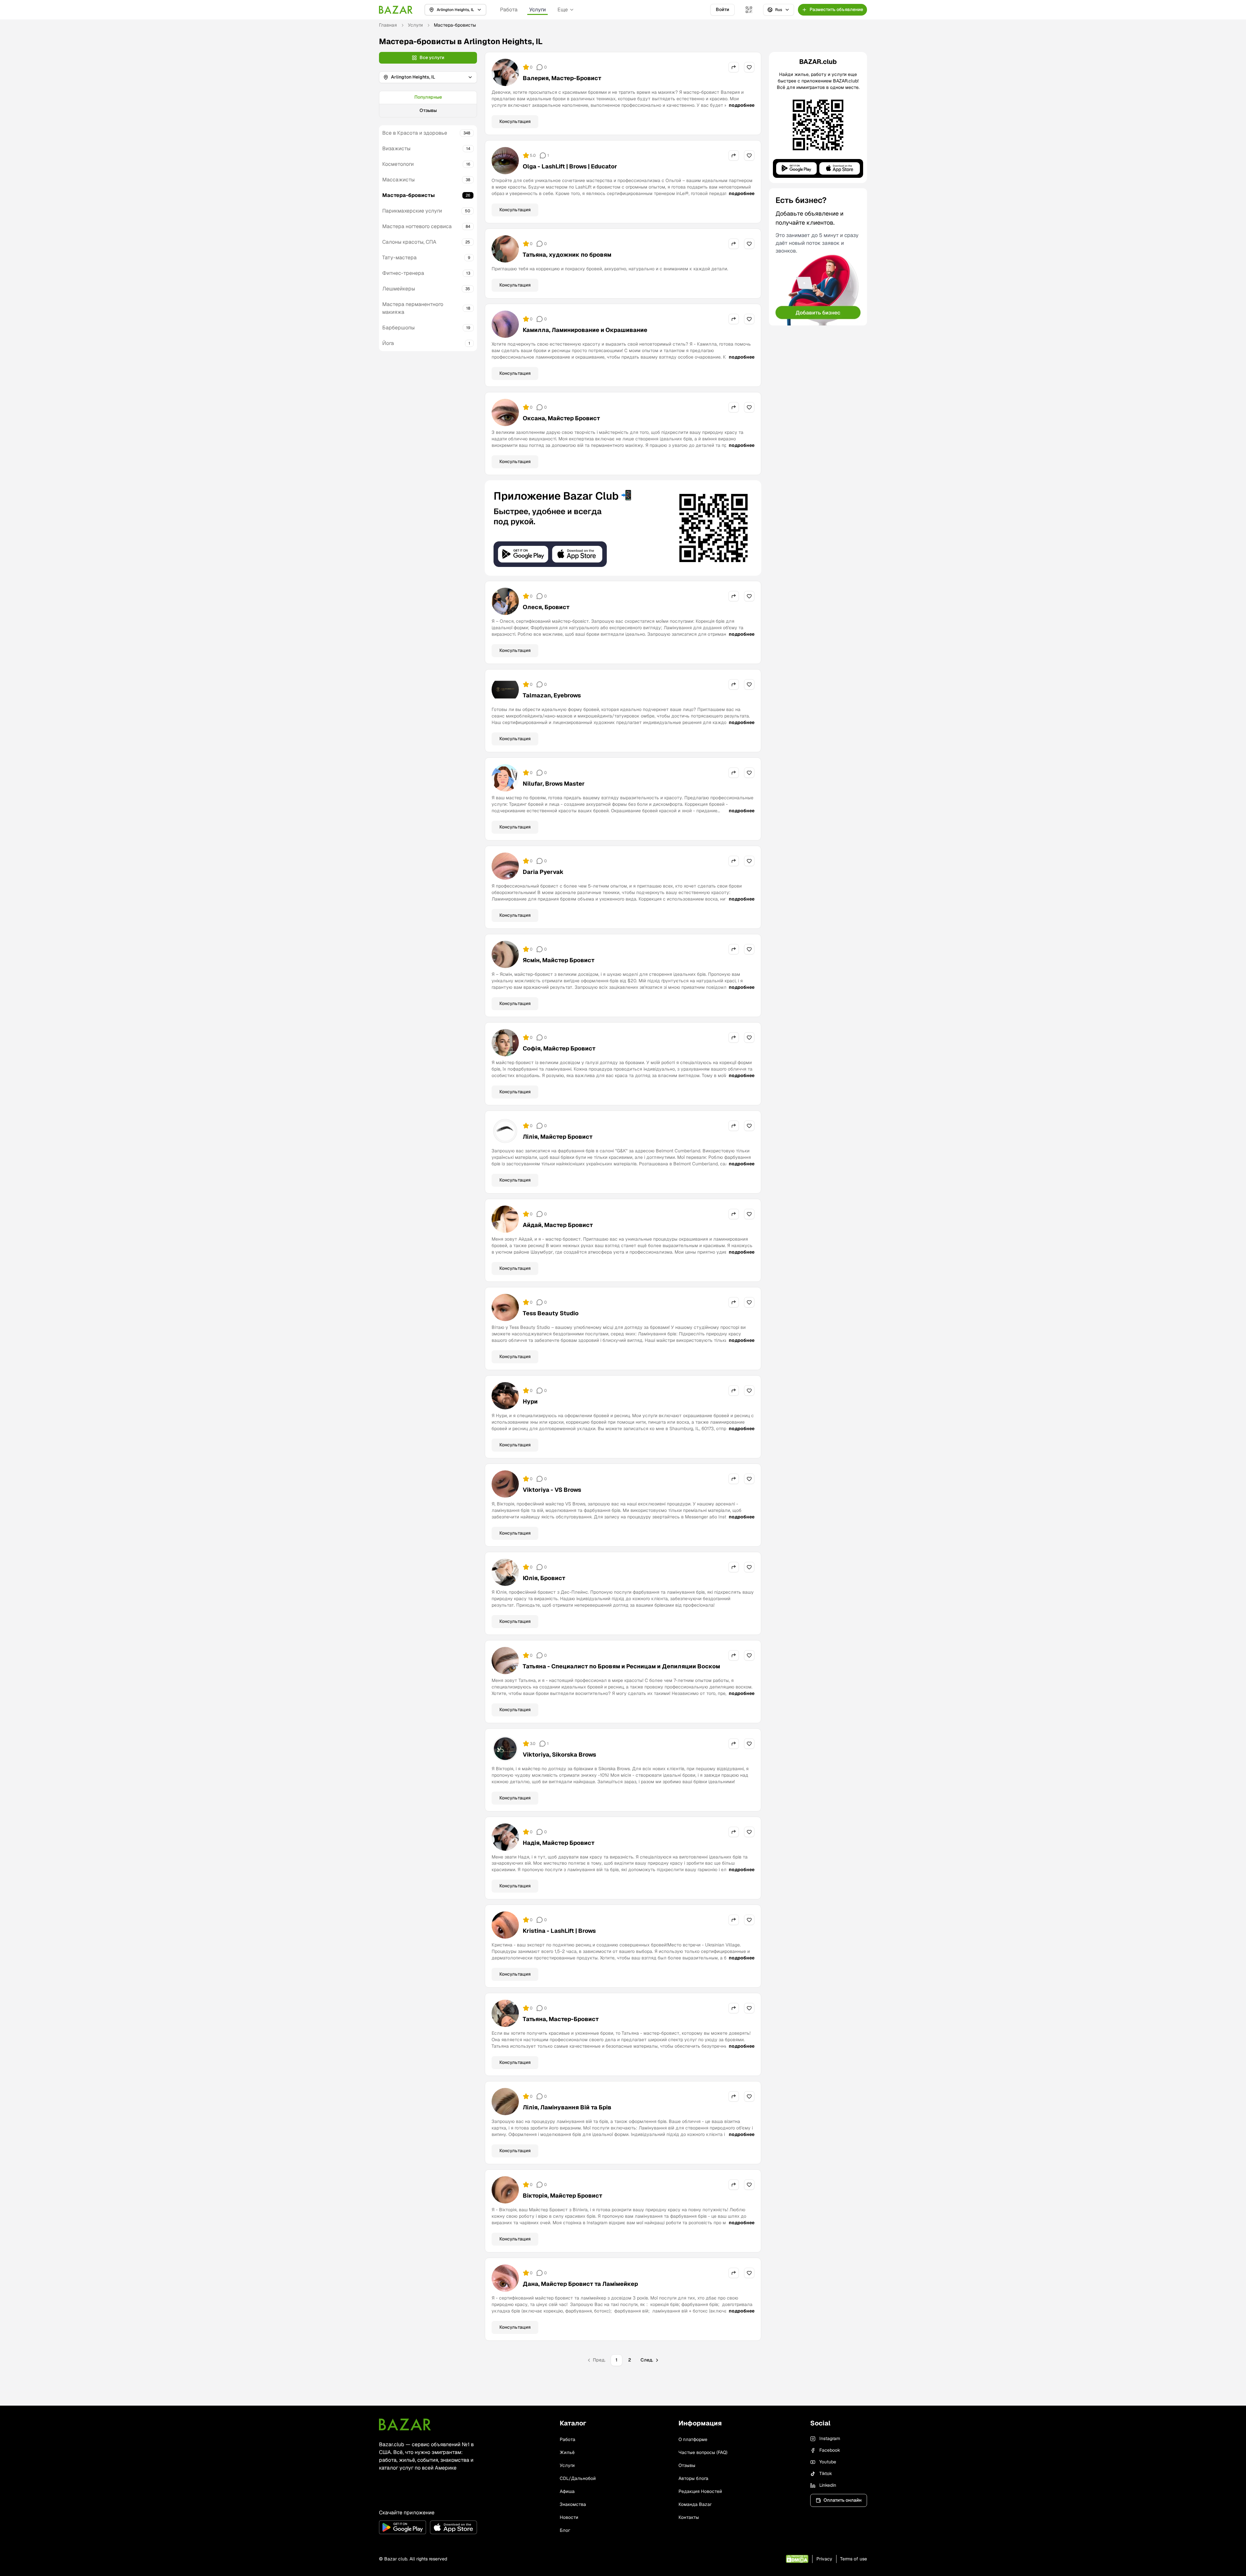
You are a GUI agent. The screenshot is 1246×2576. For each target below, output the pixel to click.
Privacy (824, 2559)
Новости (569, 2517)
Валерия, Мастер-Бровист (562, 78)
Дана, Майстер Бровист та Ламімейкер (580, 2284)
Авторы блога (693, 2478)
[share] (734, 67)
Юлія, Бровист (544, 1578)
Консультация (515, 121)
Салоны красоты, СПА (409, 242)
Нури (530, 1401)
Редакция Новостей (700, 2491)
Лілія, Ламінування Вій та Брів (567, 2107)
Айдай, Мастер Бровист (558, 1225)
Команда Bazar (695, 2504)
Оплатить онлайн (843, 2500)
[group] (428, 104)
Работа (509, 10)
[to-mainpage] (405, 2424)
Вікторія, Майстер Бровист (562, 2196)
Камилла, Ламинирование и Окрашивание (585, 330)
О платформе (693, 2439)
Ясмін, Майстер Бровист (559, 960)
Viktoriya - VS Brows (552, 1490)
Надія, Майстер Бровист (559, 1843)
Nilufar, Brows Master (554, 784)
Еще (563, 10)
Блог (565, 2530)
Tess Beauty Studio (551, 1313)
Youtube (828, 2462)
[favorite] (749, 67)
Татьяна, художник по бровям (567, 255)
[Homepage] (396, 10)
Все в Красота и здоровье (415, 133)
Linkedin (828, 2485)
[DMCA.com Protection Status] (797, 2559)
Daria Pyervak (543, 872)
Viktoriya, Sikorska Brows (559, 1754)
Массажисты (398, 180)
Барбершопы (398, 328)
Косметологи (398, 164)
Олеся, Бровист (546, 607)
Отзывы (428, 110)
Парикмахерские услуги (412, 211)
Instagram (830, 2438)
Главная (388, 25)
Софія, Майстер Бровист (559, 1048)
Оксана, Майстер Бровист (561, 418)
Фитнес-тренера (403, 273)
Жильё (567, 2452)
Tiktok (826, 2473)
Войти (722, 9)
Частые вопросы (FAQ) (703, 2452)
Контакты (689, 2517)
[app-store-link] (453, 2527)
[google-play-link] (403, 2527)
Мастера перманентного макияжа (413, 308)
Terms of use (854, 2559)
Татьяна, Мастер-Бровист (561, 2019)
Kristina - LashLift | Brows (559, 1931)
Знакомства (573, 2504)
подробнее (742, 105)
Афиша (567, 2491)
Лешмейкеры (399, 289)
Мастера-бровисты (409, 195)
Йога (388, 343)
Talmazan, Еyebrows (552, 695)
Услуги (537, 10)
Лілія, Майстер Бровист (558, 1137)
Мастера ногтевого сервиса (417, 226)
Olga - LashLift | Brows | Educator (570, 166)
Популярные (428, 97)
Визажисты (396, 148)
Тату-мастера (399, 258)
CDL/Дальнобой (578, 2478)
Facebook (830, 2450)
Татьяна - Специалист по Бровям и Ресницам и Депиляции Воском (621, 1666)
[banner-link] (623, 528)
